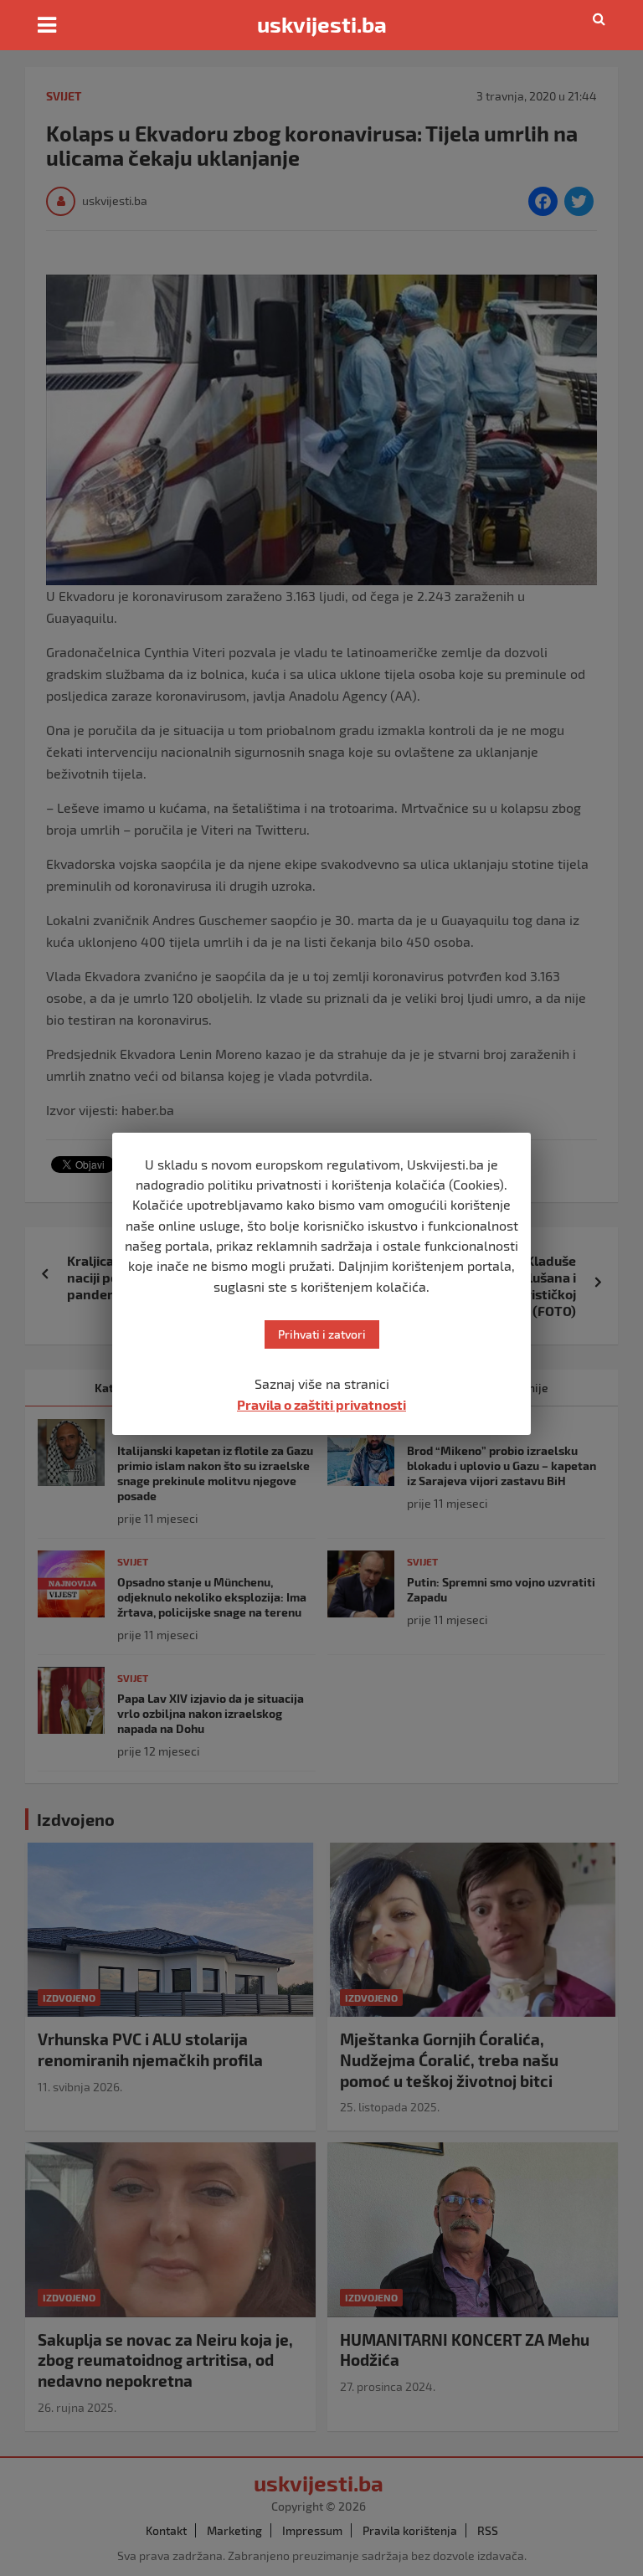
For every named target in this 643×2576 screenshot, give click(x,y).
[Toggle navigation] (47, 25)
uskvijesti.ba (322, 24)
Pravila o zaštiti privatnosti (321, 1404)
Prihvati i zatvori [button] (322, 1334)
